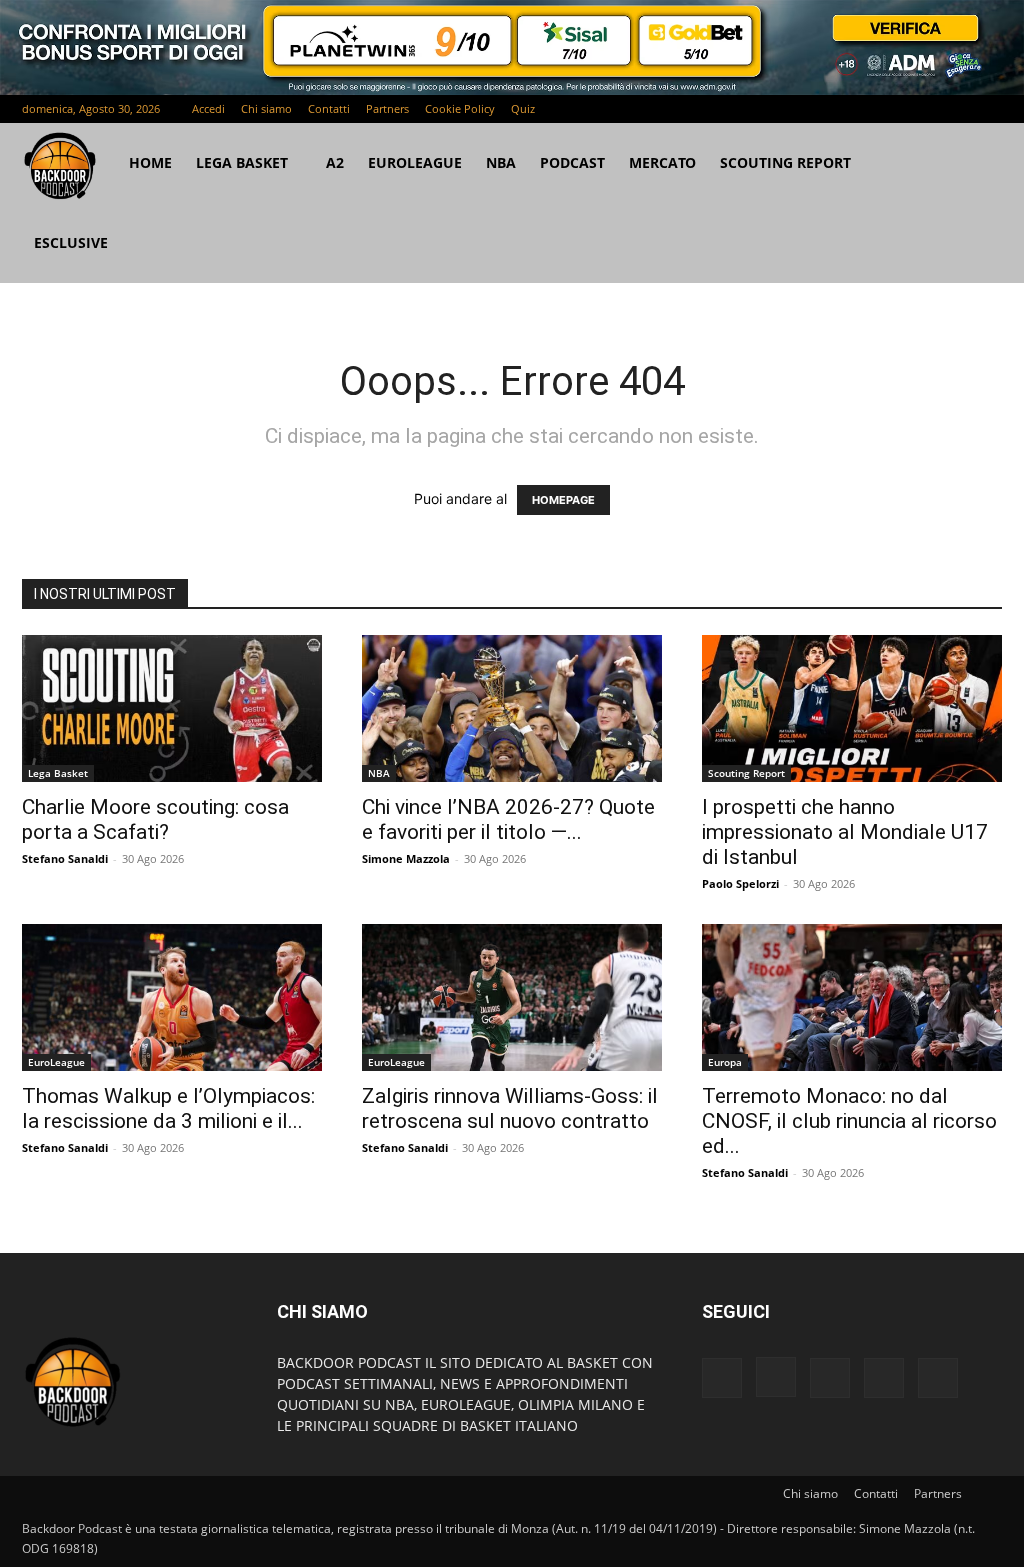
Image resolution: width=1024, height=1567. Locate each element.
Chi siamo (266, 108)
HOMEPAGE (563, 500)
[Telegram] (921, 109)
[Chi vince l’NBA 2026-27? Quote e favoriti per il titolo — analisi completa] (512, 708)
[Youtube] (987, 109)
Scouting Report (785, 162)
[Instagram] (888, 109)
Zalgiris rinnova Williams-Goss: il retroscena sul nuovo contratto (510, 1108)
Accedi (208, 108)
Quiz (523, 108)
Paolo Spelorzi (740, 883)
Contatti (329, 108)
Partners (387, 108)
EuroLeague (415, 162)
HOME (150, 162)
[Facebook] (855, 109)
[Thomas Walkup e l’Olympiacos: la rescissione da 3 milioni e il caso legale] (172, 997)
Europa (725, 1062)
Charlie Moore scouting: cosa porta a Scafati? (155, 819)
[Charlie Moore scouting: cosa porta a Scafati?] (172, 708)
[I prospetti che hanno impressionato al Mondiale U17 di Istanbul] (852, 708)
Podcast (572, 162)
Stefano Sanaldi (65, 858)
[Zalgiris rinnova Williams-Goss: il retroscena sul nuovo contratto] (512, 997)
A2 (335, 162)
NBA (501, 162)
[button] (978, 164)
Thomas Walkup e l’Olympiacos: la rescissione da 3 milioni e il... (168, 1108)
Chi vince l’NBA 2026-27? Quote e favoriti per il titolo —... (508, 819)
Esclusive (71, 242)
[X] (954, 109)
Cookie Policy (460, 108)
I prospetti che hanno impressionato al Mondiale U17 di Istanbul (845, 832)
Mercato (662, 162)
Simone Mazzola (406, 858)
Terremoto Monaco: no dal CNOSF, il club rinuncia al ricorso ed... (849, 1121)
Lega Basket (242, 162)
